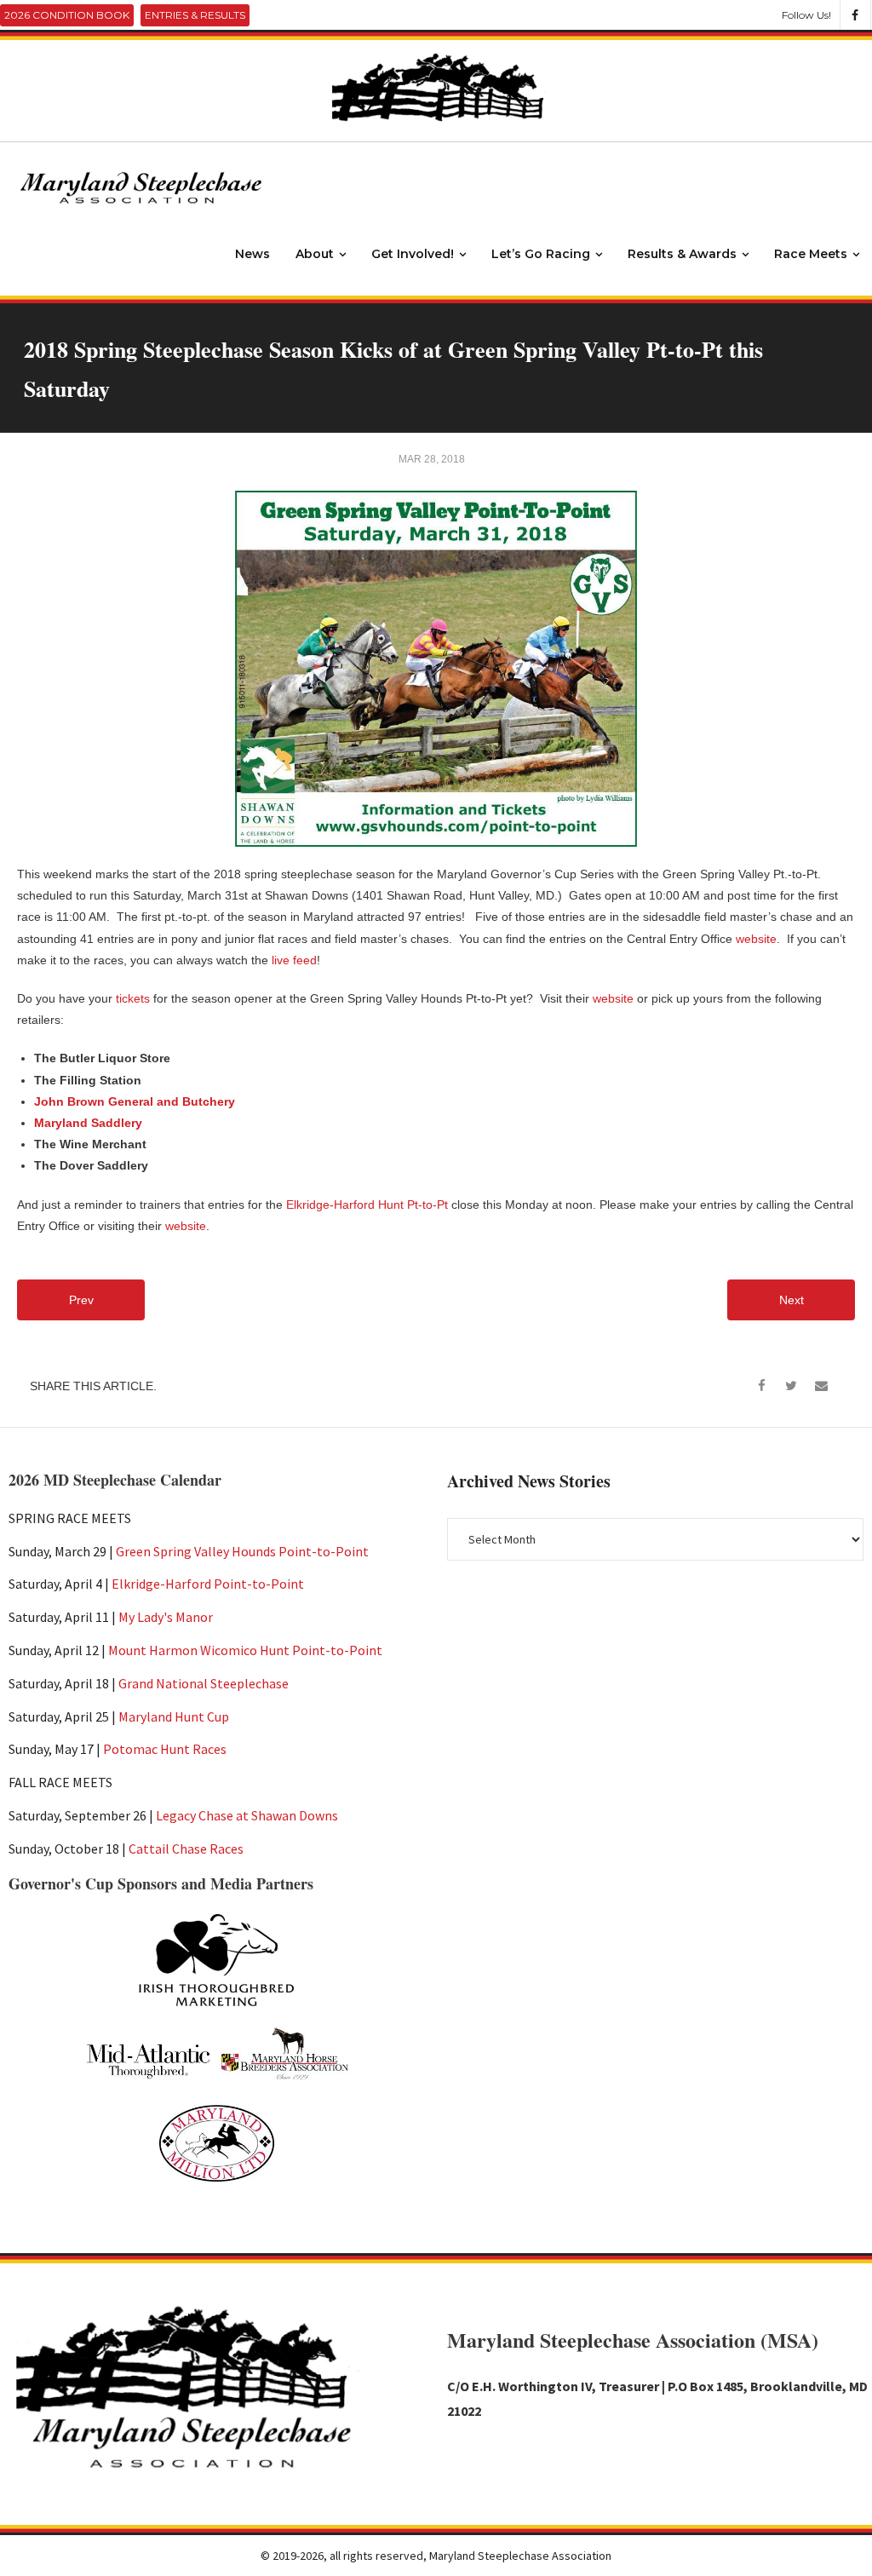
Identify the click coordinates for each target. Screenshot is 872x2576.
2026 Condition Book (67, 15)
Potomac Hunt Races (165, 1749)
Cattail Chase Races (186, 1849)
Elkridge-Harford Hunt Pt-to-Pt (367, 1205)
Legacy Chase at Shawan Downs (247, 1815)
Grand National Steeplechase (204, 1683)
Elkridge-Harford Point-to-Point (208, 1584)
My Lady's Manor (166, 1617)
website (756, 939)
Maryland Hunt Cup (174, 1716)
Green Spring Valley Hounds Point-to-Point (242, 1551)
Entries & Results (195, 15)
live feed (294, 960)
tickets (133, 998)
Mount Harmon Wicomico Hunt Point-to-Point (245, 1650)
